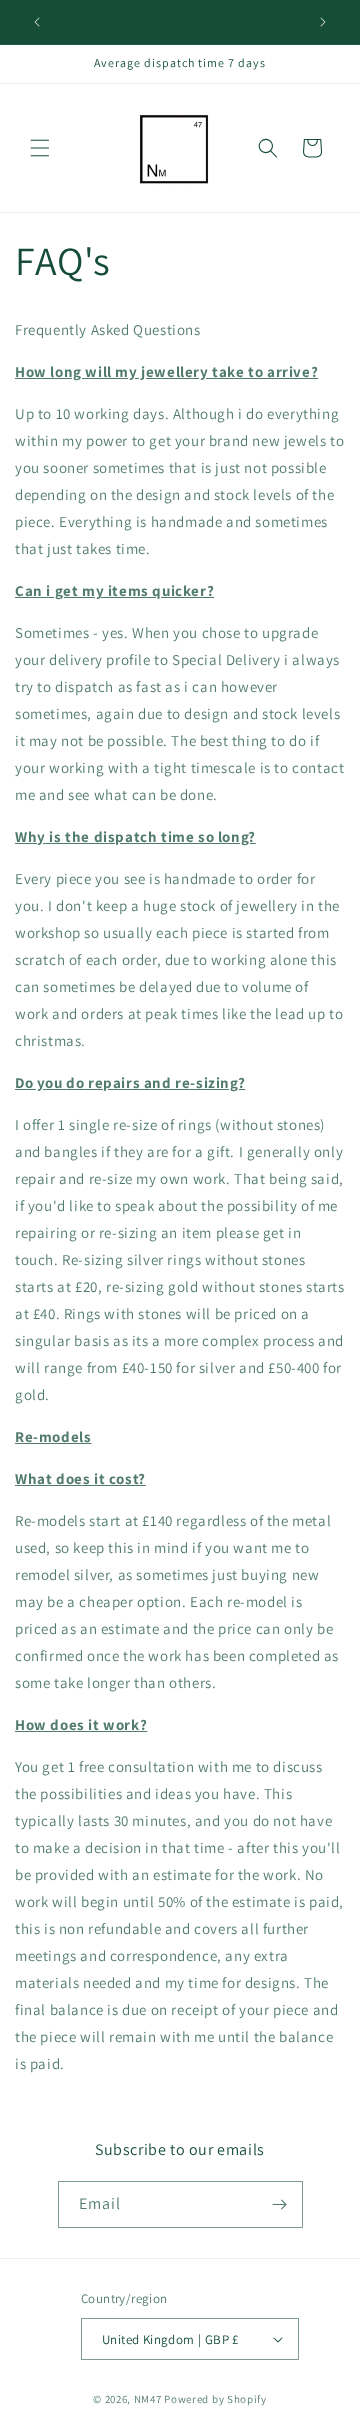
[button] (40, 148)
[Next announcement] (323, 22)
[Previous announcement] (37, 22)
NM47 (148, 2399)
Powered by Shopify (215, 2399)
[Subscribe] (280, 2204)
